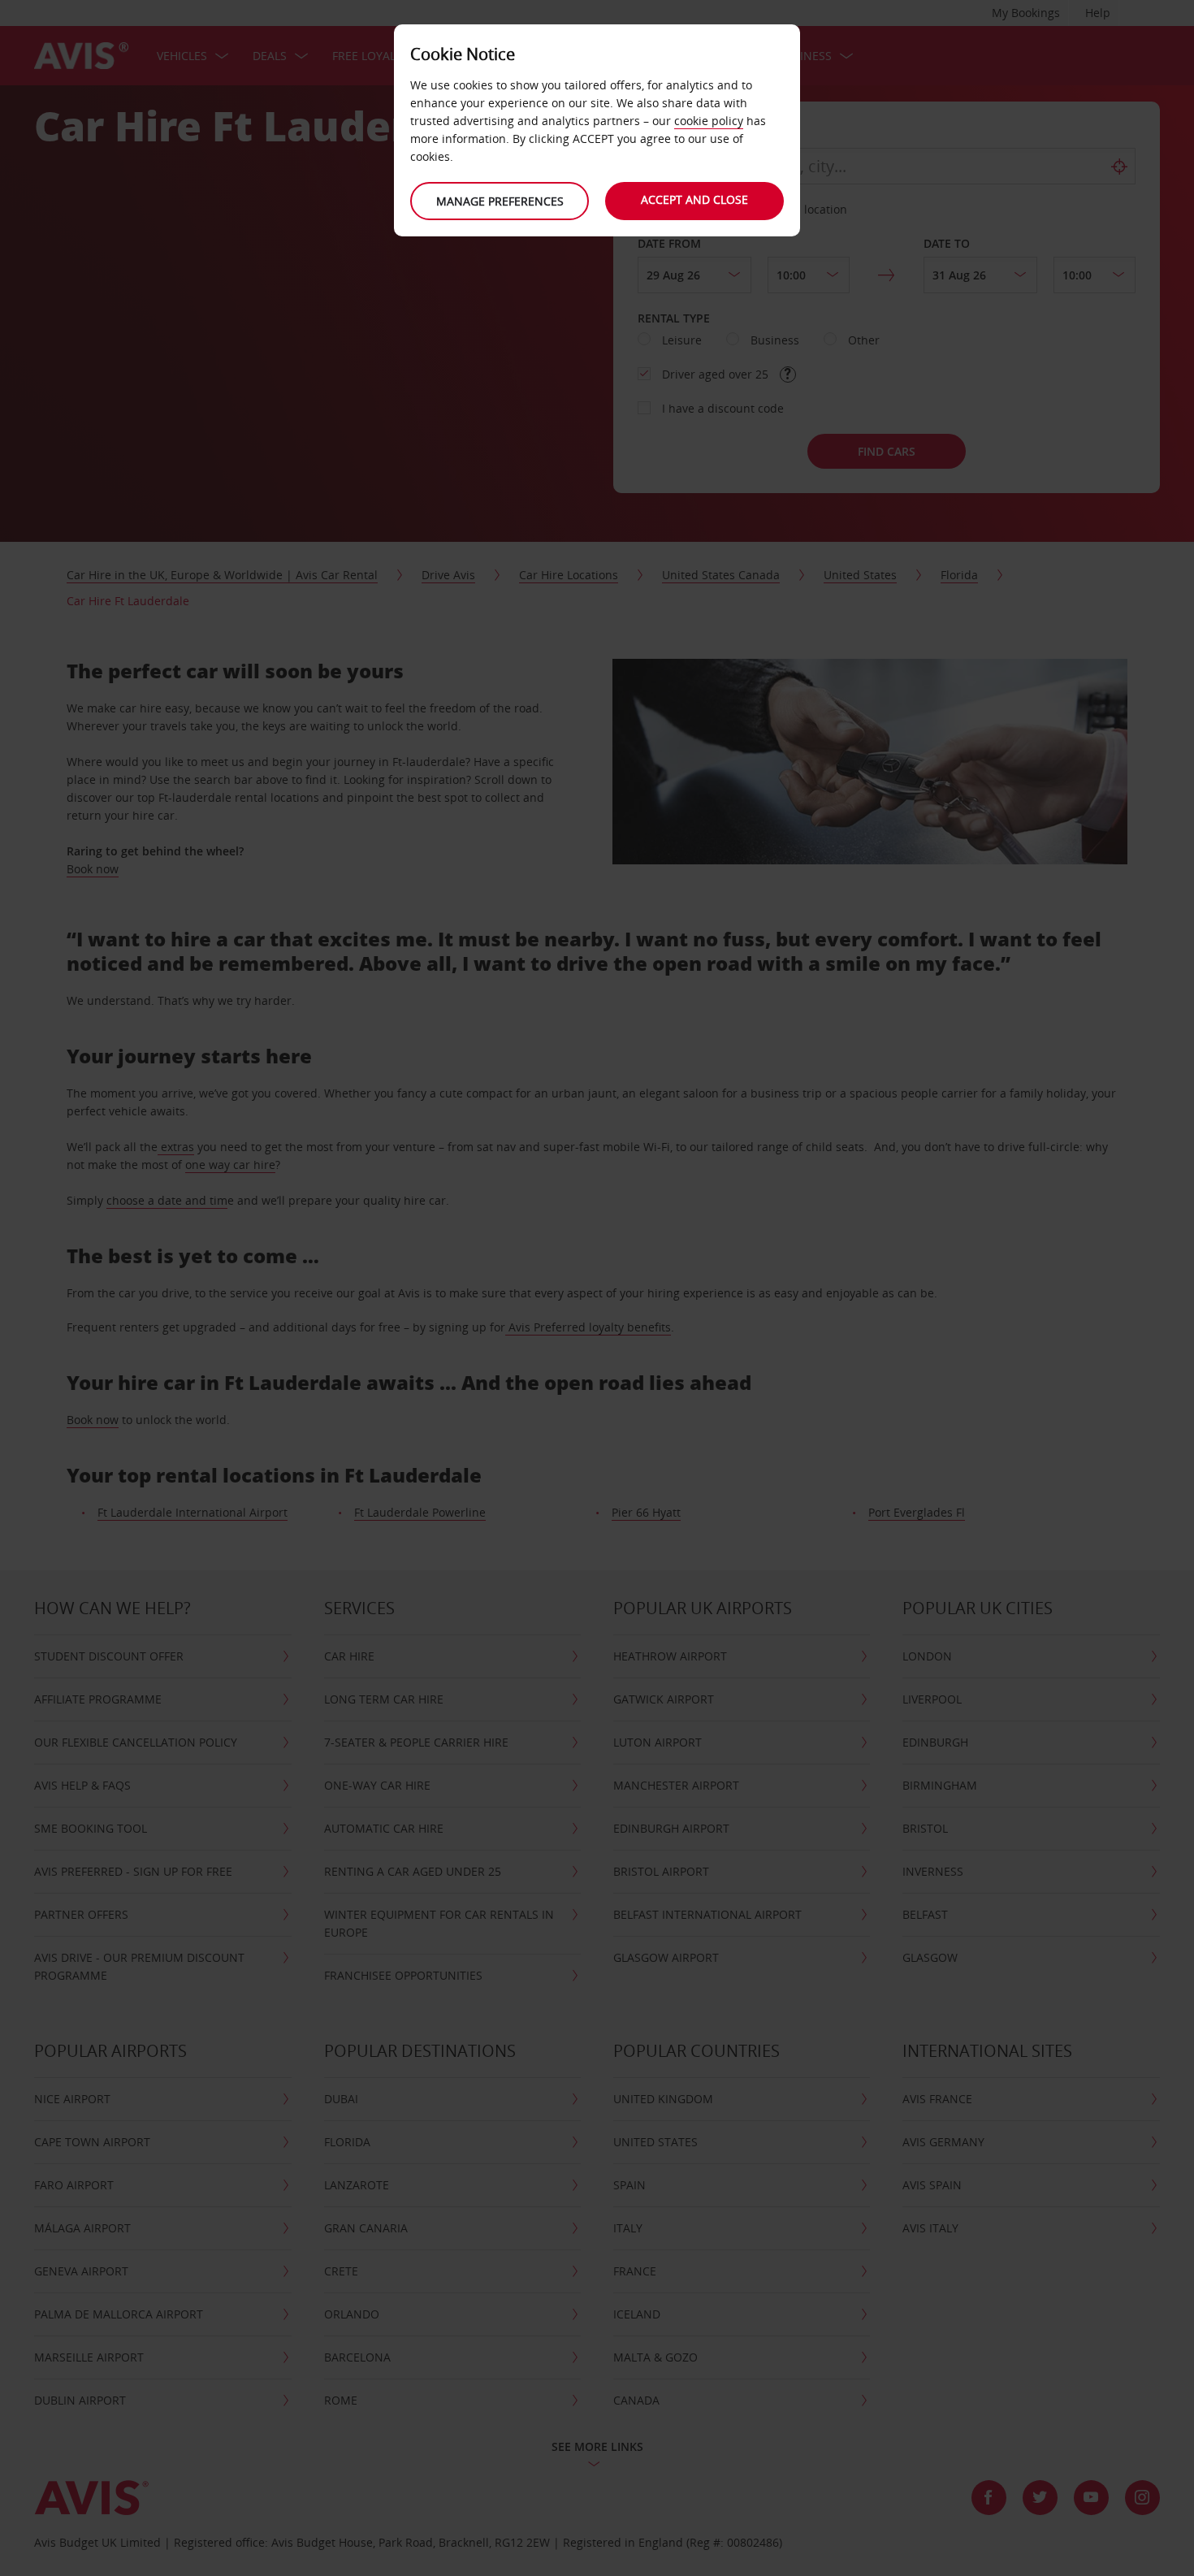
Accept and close (694, 199)
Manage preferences (500, 201)
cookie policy (709, 121)
